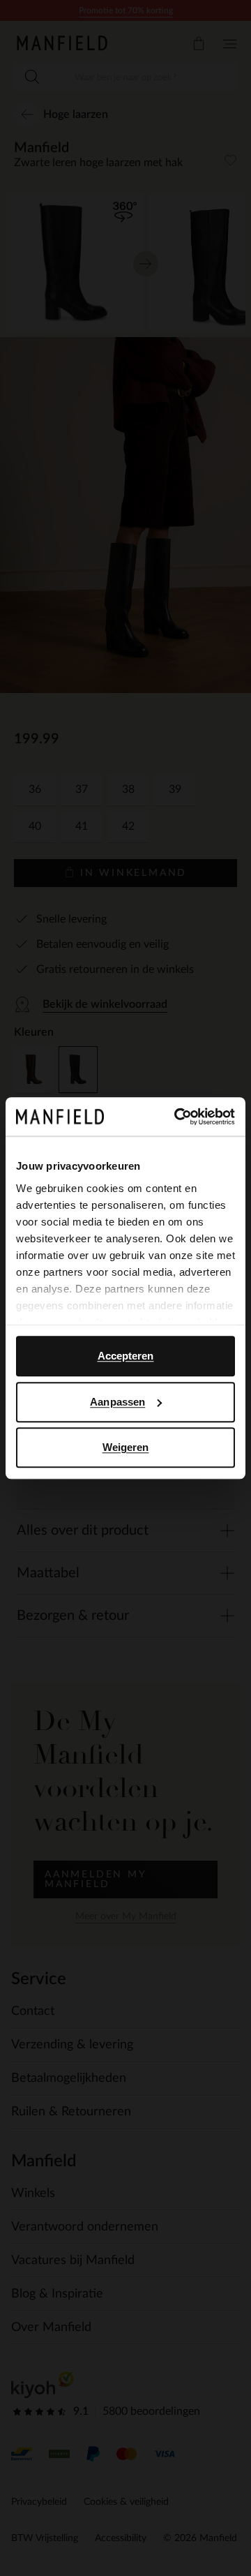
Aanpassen (117, 1402)
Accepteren (126, 1356)
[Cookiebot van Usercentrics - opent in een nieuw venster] (177, 1117)
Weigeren (126, 1447)
